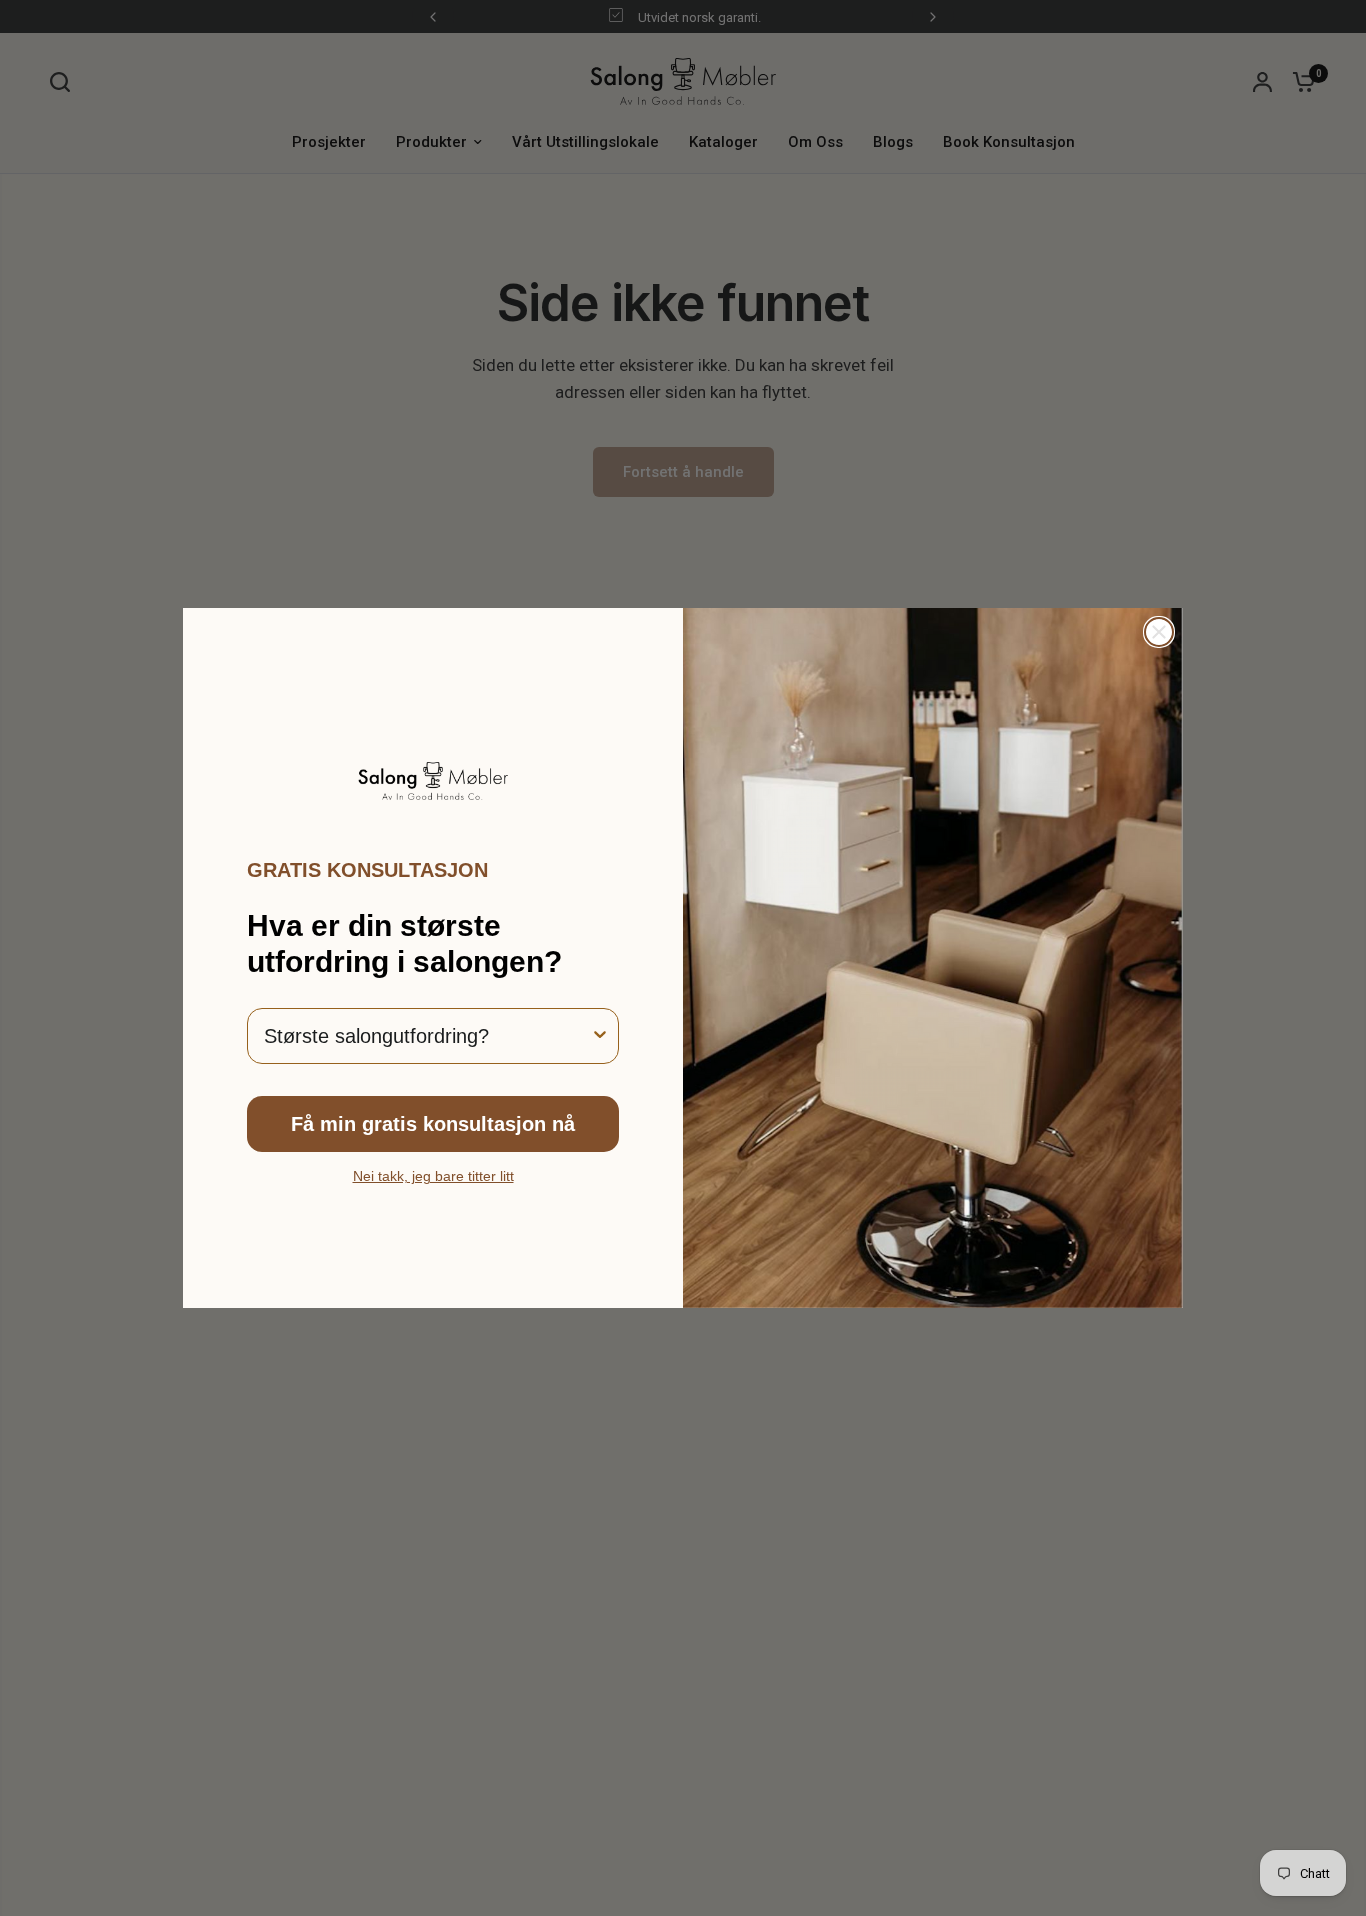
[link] (433, 781)
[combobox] (427, 1036)
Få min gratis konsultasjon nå (433, 1124)
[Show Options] (600, 1036)
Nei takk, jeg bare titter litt (433, 1176)
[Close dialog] (1159, 632)
